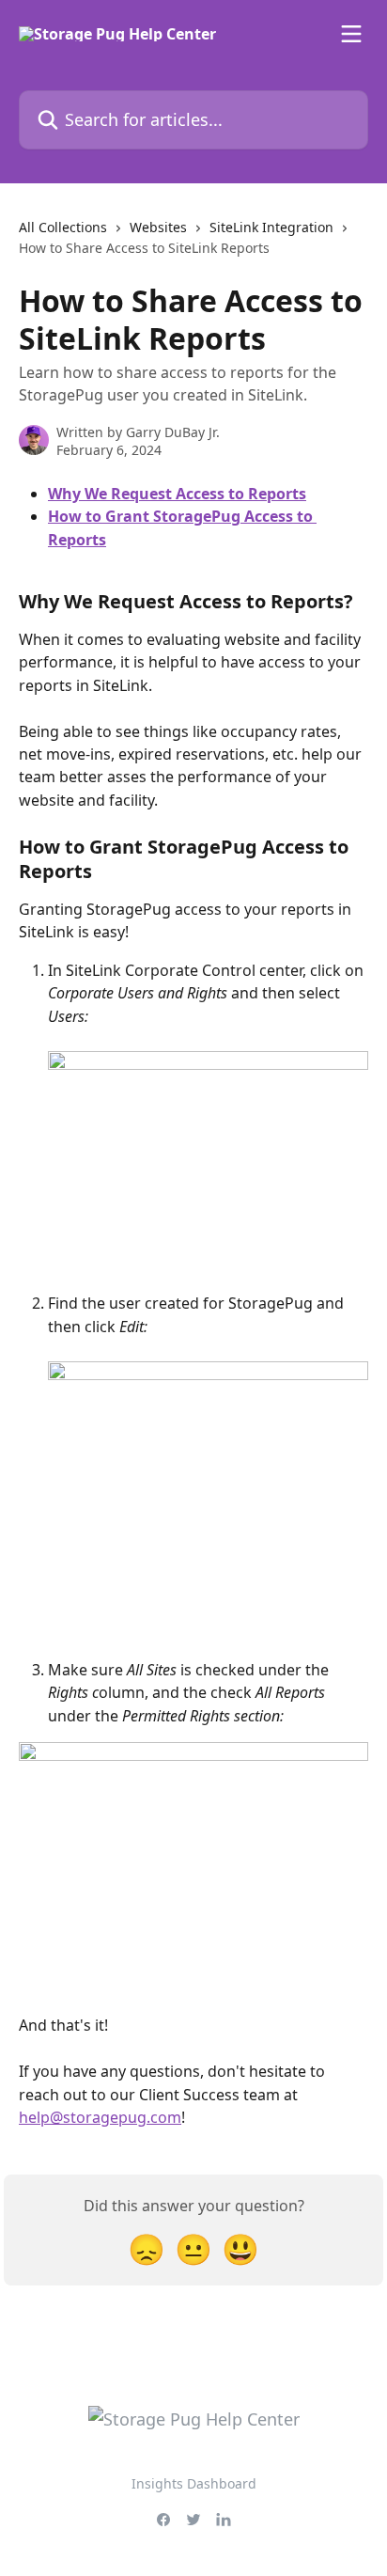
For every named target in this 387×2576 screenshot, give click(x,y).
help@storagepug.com (100, 2117)
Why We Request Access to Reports (177, 494)
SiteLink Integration (271, 227)
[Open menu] (351, 34)
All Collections (63, 227)
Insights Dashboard (194, 2483)
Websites (158, 227)
